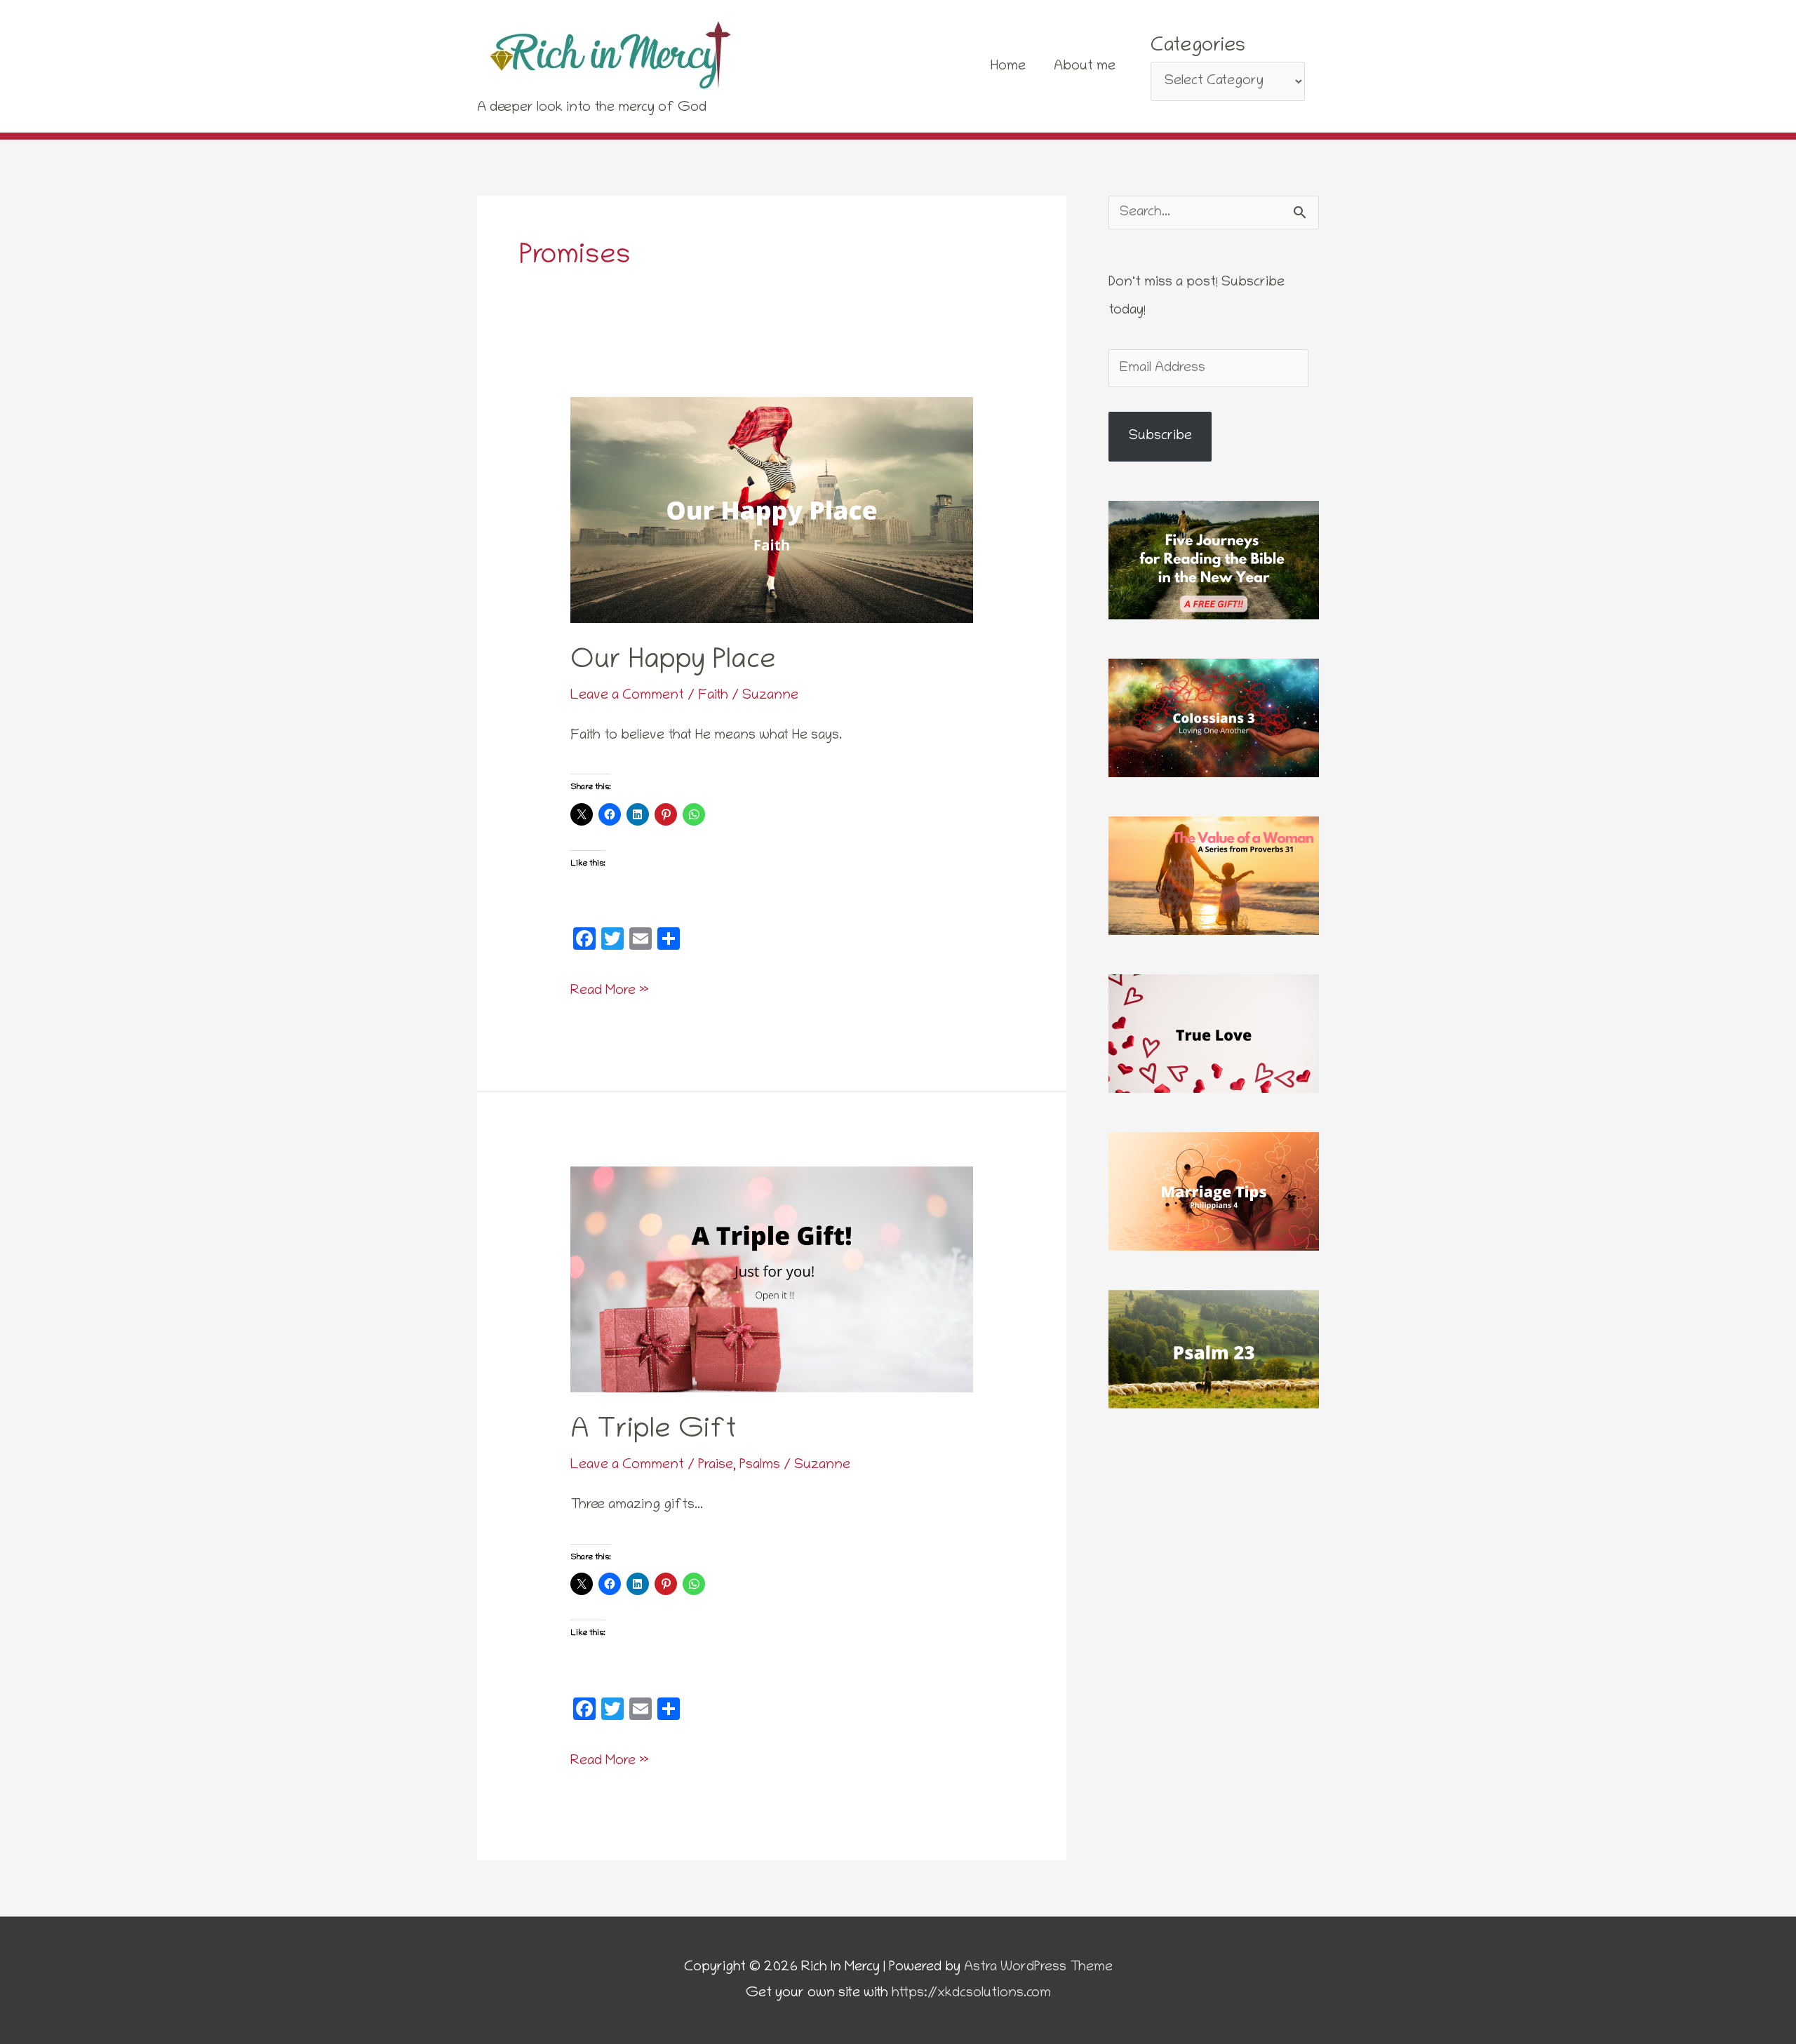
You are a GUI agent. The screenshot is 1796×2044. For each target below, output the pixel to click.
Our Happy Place (673, 662)
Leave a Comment (627, 696)
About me (1085, 67)
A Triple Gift (654, 1432)
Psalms (760, 1465)
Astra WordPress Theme (1038, 1968)
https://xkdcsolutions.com (971, 1993)
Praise (716, 1465)
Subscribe (1160, 436)
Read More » (610, 989)
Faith (713, 696)
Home (1008, 67)
